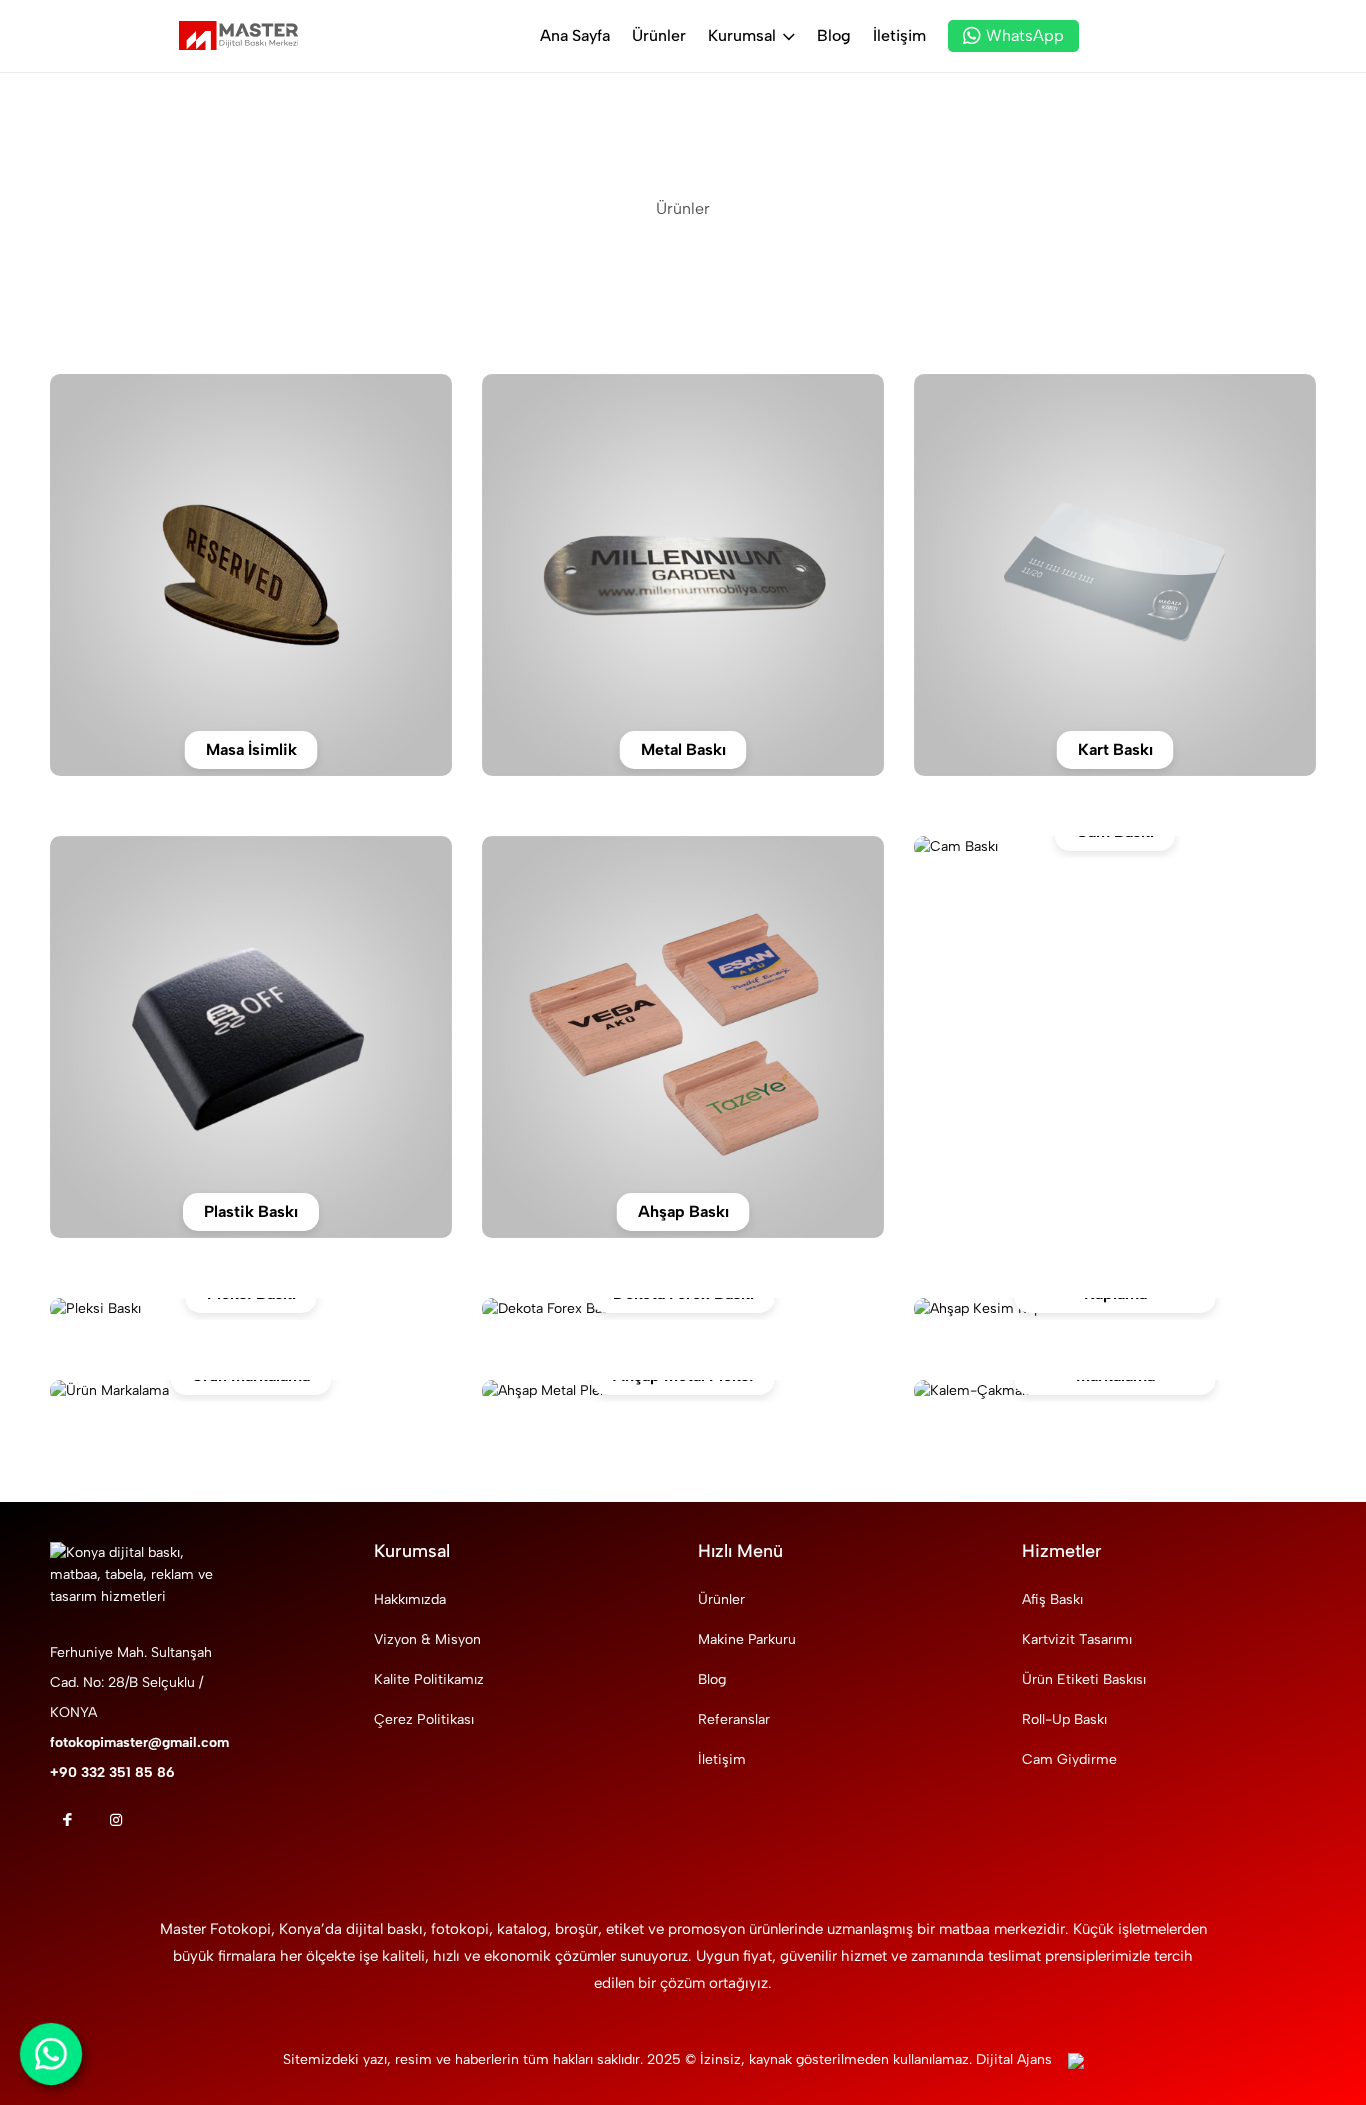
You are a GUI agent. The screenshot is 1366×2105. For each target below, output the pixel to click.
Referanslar (734, 1719)
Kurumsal (742, 35)
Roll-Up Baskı (1064, 1719)
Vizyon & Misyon (427, 1639)
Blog (834, 35)
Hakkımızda (410, 1599)
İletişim (899, 35)
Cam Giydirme (1069, 1759)
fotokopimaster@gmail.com (139, 1742)
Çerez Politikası (424, 1719)
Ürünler (659, 35)
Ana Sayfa (575, 35)
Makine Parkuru (747, 1639)
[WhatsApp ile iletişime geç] (50, 2053)
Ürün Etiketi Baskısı (1084, 1679)
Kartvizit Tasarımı (1077, 1639)
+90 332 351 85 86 (112, 1772)
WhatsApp (1025, 35)
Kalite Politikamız (429, 1679)
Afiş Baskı (1052, 1599)
